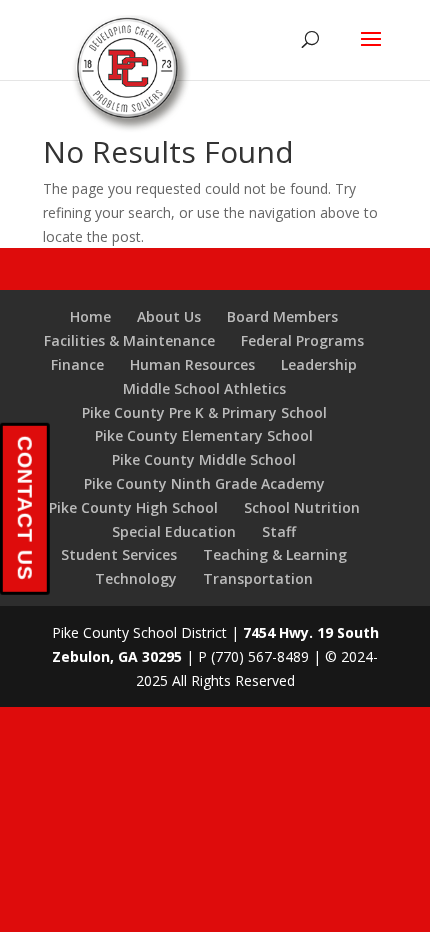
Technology (136, 578)
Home (90, 316)
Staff (279, 531)
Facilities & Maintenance (129, 340)
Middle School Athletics (204, 388)
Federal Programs (302, 340)
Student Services (119, 554)
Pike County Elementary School (204, 435)
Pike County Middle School (204, 459)
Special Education (174, 531)
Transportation (258, 578)
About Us (169, 316)
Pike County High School (133, 507)
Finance (77, 364)
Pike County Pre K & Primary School (204, 412)
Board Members (282, 316)
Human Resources (192, 364)
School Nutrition (302, 507)
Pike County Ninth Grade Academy (204, 483)
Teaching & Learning (275, 554)
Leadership (319, 364)
